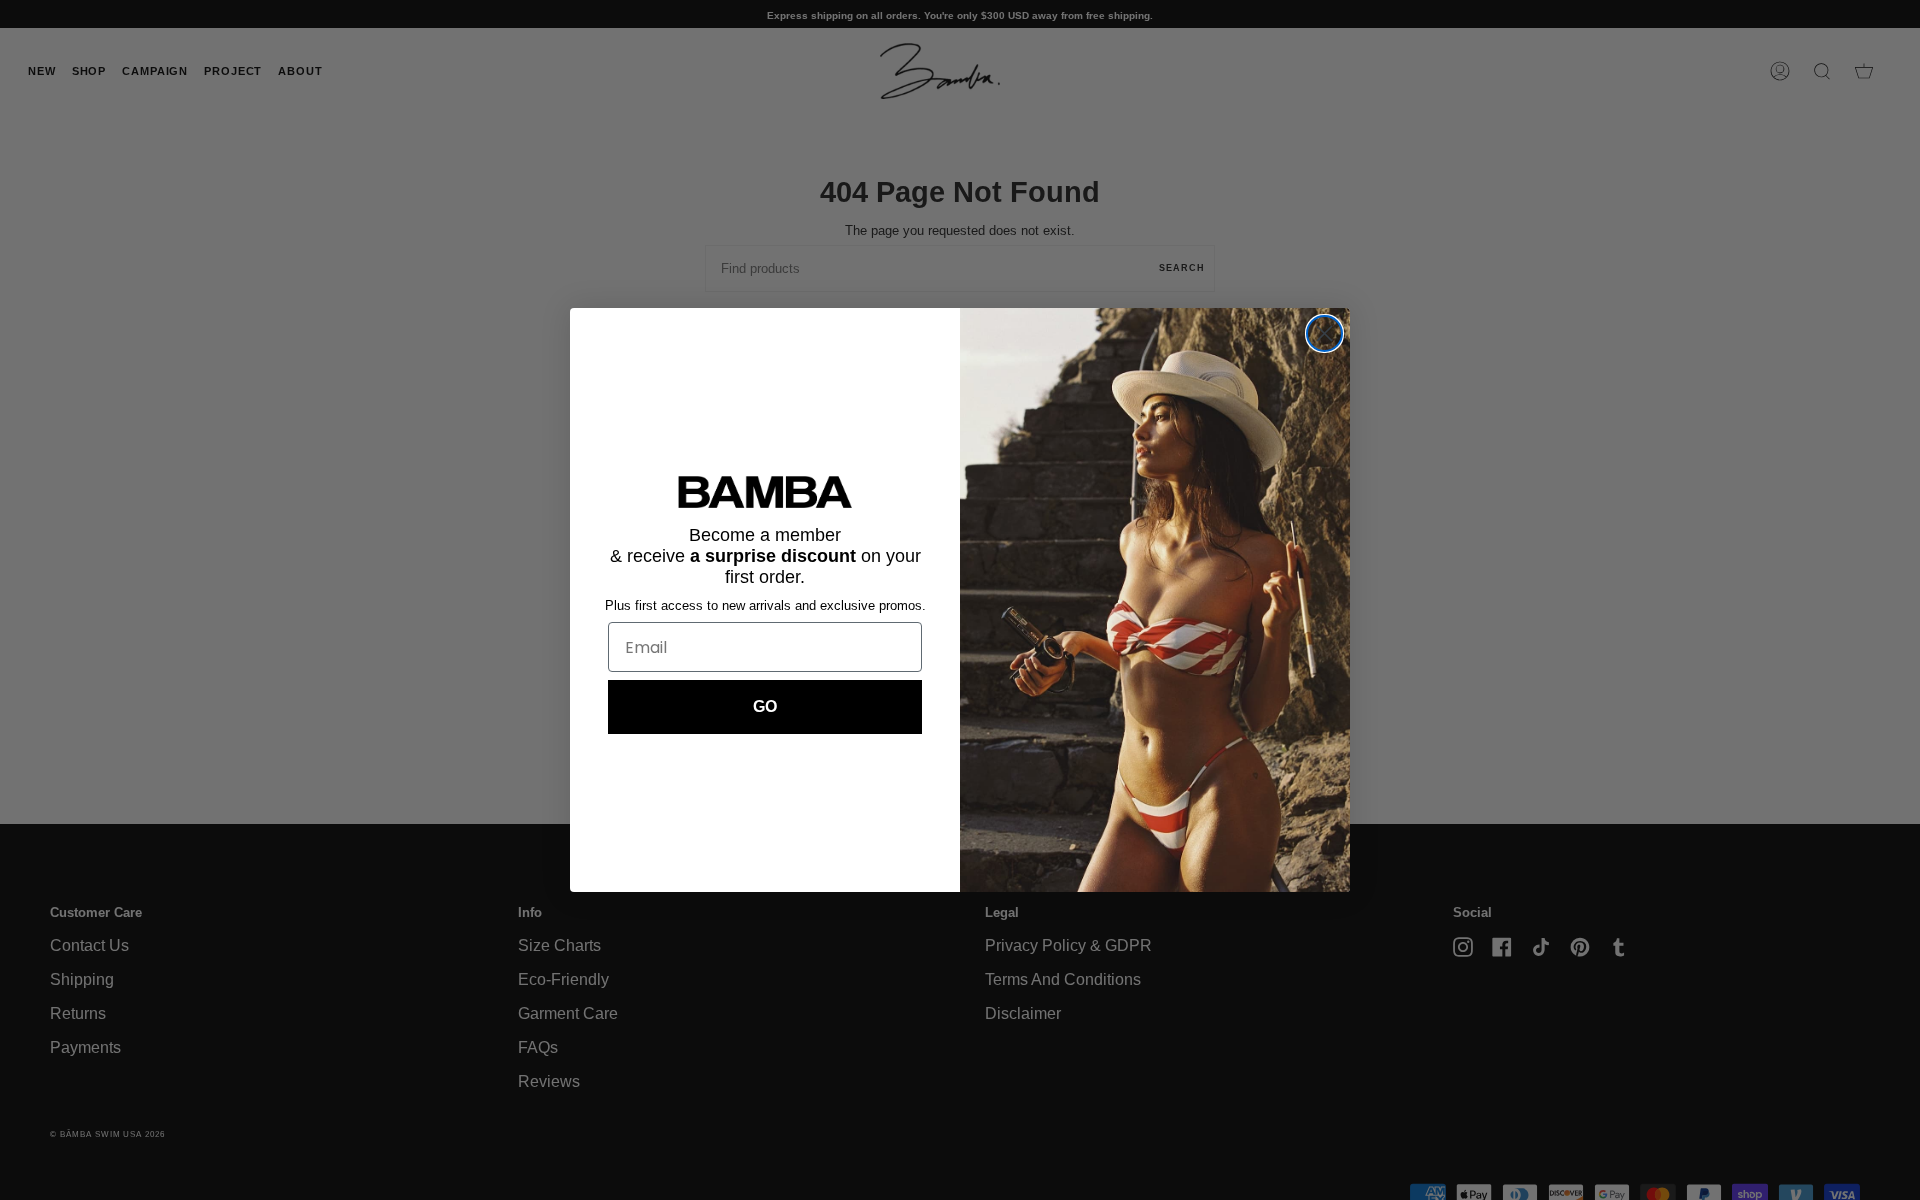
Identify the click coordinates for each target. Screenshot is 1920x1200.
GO (765, 706)
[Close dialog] (1324, 333)
